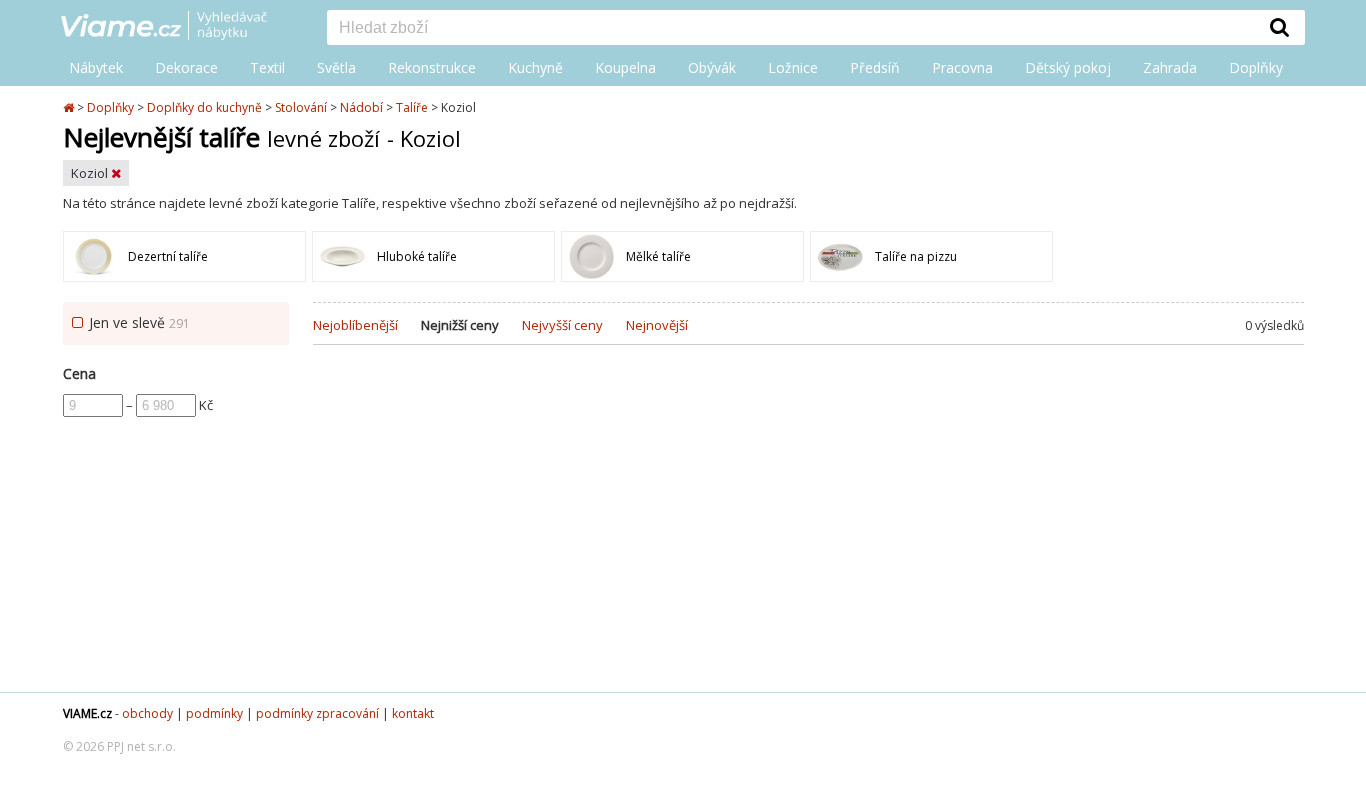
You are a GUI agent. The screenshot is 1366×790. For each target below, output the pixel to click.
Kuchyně (535, 67)
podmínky (214, 713)
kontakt (413, 713)
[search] (791, 29)
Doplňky (1256, 67)
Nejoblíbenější (355, 325)
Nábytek (96, 67)
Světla (336, 67)
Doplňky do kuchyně (204, 107)
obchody (147, 713)
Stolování (301, 107)
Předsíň (875, 67)
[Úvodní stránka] (70, 107)
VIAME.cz (87, 713)
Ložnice (793, 67)
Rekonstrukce (432, 67)
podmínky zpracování (317, 713)
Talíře (412, 107)
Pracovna (962, 67)
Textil (267, 67)
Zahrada (1170, 67)
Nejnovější (657, 325)
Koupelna (625, 67)
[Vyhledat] (1280, 27)
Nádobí (361, 107)
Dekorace (186, 67)
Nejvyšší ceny (562, 325)
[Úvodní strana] (179, 27)
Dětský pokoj (1068, 67)
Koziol (91, 173)
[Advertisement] (808, 532)
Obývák (712, 67)
